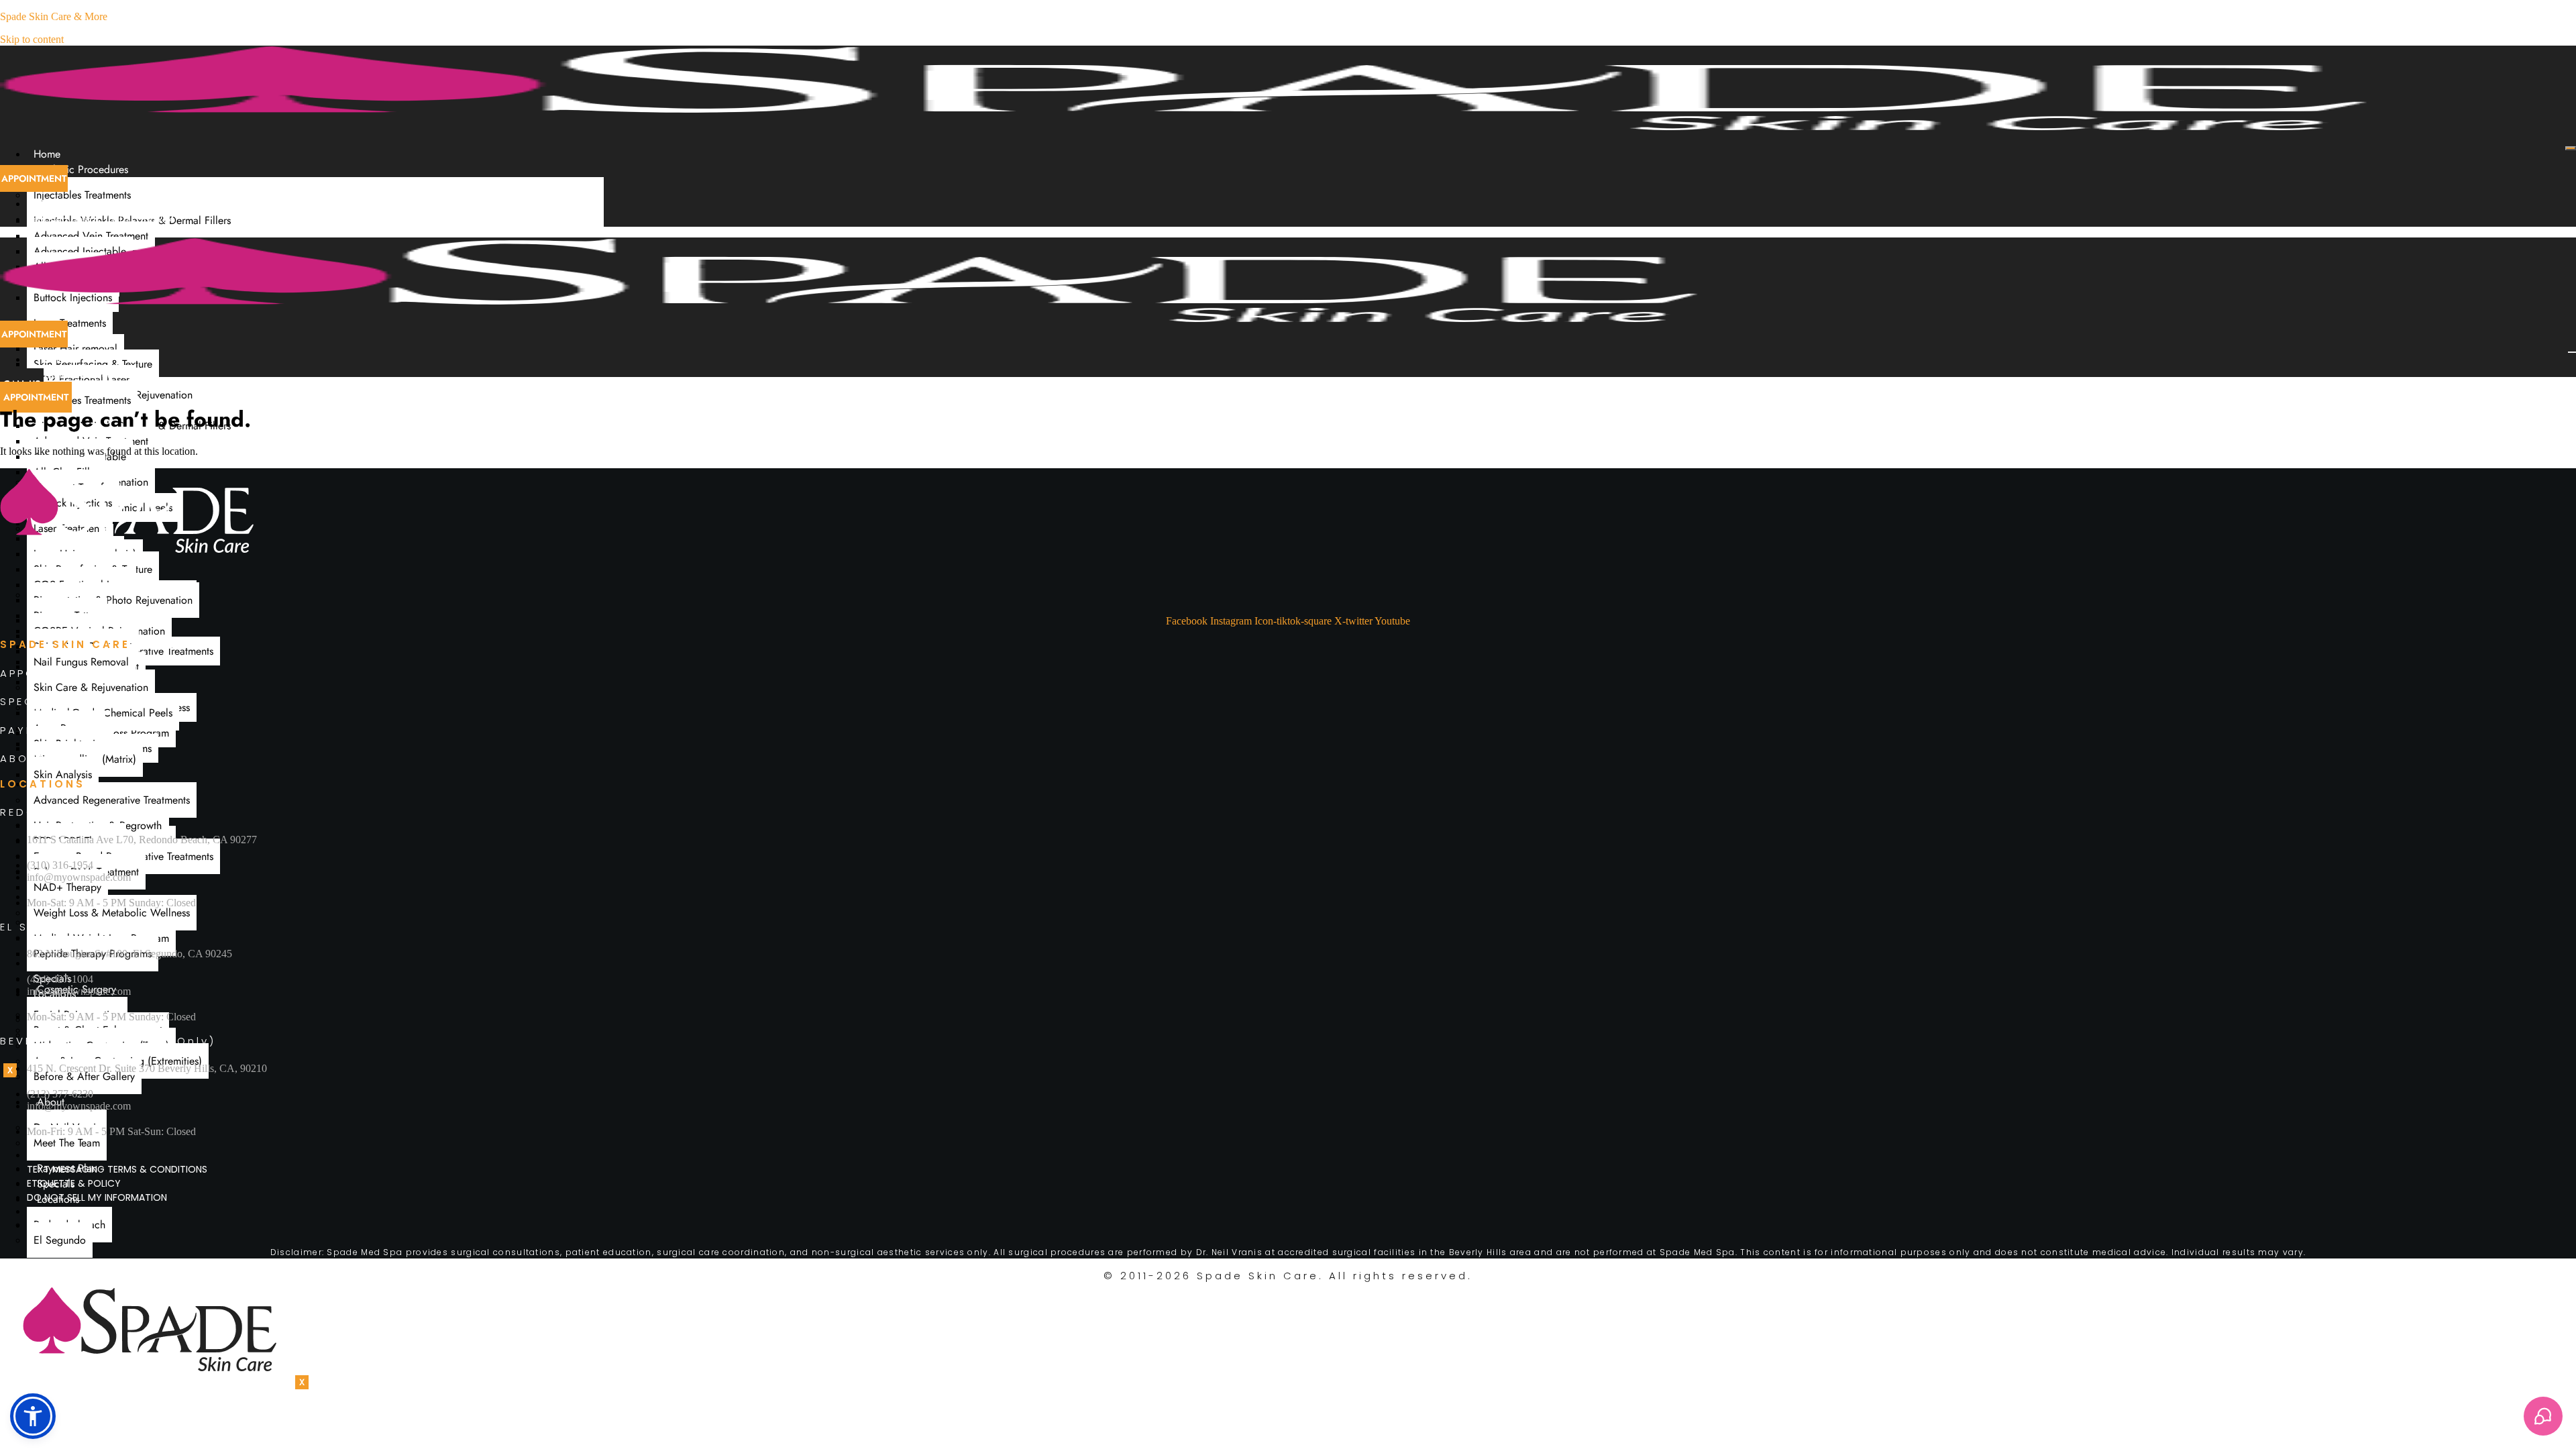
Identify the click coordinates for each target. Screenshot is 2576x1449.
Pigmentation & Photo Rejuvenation (113, 600)
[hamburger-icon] (2571, 148)
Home (47, 154)
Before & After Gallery (84, 1076)
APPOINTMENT (46, 673)
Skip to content (32, 39)
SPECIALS (32, 701)
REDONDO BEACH (59, 812)
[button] (33, 1416)
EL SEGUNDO (43, 927)
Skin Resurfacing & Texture (93, 364)
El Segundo (60, 1240)
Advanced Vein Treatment (91, 236)
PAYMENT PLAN (50, 730)
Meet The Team (67, 1143)
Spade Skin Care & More (54, 16)
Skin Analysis (63, 774)
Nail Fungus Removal (81, 662)
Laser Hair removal (75, 348)
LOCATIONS (43, 784)
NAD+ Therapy (67, 887)
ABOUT (23, 758)
